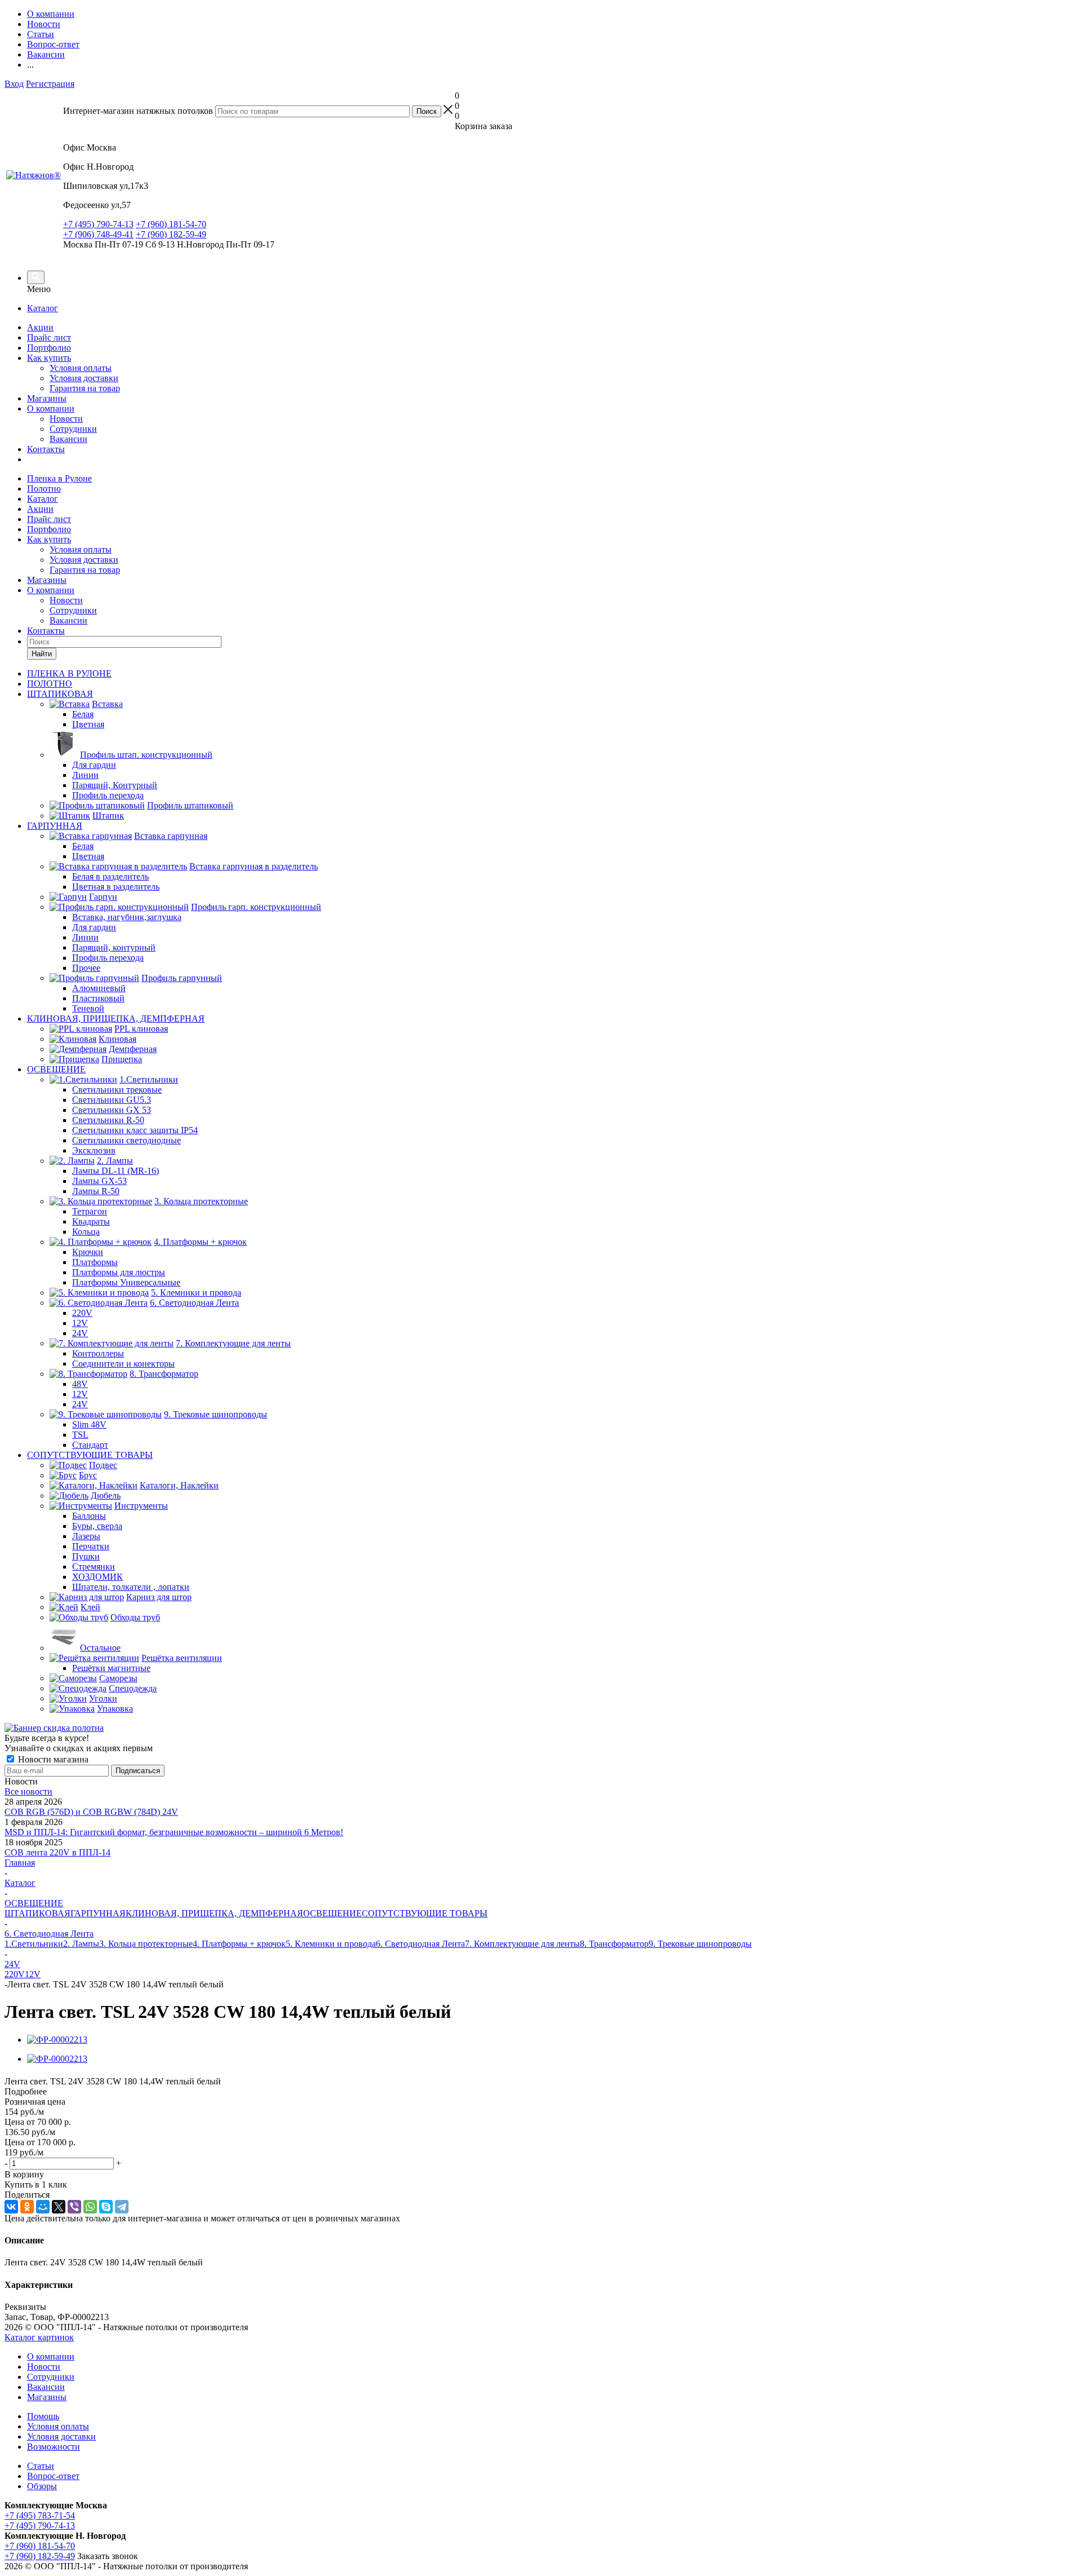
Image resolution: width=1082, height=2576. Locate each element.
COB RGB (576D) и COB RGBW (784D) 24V (91, 1812)
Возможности (54, 2447)
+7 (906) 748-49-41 (98, 234)
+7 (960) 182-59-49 (171, 234)
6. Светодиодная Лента (420, 1944)
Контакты (46, 449)
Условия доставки (84, 378)
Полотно (44, 489)
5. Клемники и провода (331, 1944)
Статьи (41, 2466)
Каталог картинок (39, 2337)
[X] (59, 2207)
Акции (40, 327)
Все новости (28, 1791)
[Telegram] (122, 2207)
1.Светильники (34, 1944)
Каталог (43, 308)
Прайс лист (49, 337)
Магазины (47, 398)
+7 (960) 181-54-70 (171, 224)
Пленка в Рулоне (59, 478)
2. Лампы (81, 1944)
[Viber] (74, 2207)
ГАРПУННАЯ (98, 1913)
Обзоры (42, 2486)
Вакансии (68, 439)
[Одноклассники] (27, 2207)
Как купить (49, 358)
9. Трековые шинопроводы (700, 1944)
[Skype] (106, 2207)
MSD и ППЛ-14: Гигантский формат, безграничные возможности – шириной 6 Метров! (174, 1832)
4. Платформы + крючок (239, 1944)
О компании (51, 408)
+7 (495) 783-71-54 (40, 2515)
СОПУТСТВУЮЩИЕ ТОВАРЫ (425, 1913)
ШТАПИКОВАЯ (37, 1913)
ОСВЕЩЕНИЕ (332, 1913)
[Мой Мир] (43, 2207)
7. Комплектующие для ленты (522, 1944)
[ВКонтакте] (11, 2207)
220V (15, 1974)
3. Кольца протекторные (146, 1944)
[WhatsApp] (90, 2207)
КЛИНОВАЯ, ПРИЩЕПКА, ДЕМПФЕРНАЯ (214, 1913)
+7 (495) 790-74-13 (98, 224)
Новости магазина (52, 1759)
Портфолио (49, 348)
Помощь (43, 2416)
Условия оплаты (81, 368)
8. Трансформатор (614, 1944)
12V (33, 1974)
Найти (42, 654)
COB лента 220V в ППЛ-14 (57, 1852)
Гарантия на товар (85, 388)
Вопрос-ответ (53, 2476)
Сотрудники (73, 429)
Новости (66, 419)
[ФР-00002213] (57, 2040)
